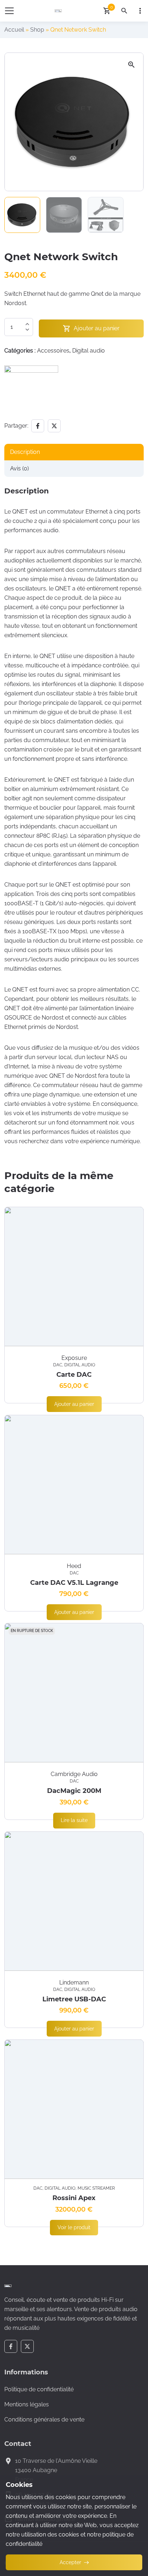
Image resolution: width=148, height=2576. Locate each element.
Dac (58, 1365)
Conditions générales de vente (44, 2419)
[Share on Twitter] (54, 426)
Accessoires (53, 351)
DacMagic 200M (74, 1791)
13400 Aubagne (36, 2470)
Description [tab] (25, 452)
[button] (131, 65)
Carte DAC (74, 1375)
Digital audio (89, 351)
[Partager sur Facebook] (38, 426)
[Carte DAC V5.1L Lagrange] (74, 1485)
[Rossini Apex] (74, 2109)
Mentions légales (27, 2404)
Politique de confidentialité (39, 2389)
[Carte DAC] (74, 1276)
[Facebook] (11, 2346)
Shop (37, 30)
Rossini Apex (74, 2198)
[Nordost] (31, 392)
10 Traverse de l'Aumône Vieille (56, 2461)
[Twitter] (27, 2346)
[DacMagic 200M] (74, 1693)
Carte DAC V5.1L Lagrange (74, 1583)
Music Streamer (96, 2188)
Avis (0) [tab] (19, 468)
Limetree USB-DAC (74, 1999)
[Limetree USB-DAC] (74, 1901)
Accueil (14, 30)
